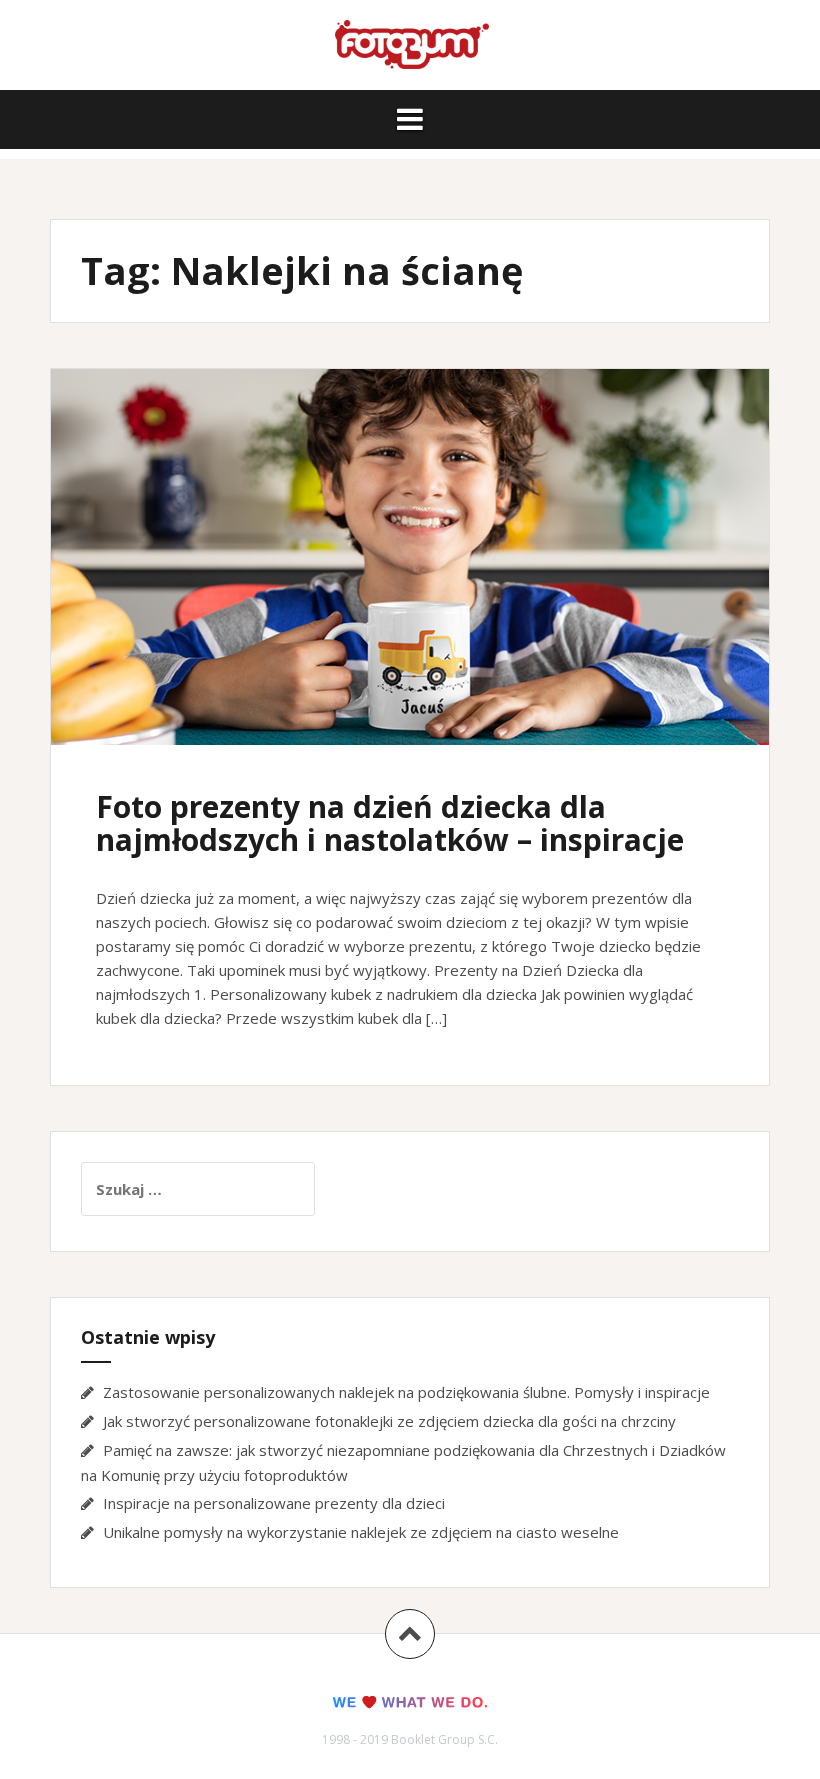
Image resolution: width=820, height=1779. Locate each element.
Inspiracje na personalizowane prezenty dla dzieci (274, 1503)
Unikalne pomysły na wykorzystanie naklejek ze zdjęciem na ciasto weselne (361, 1532)
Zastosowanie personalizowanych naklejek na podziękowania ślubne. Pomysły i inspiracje (406, 1392)
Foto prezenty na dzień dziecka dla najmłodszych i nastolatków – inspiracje (390, 823)
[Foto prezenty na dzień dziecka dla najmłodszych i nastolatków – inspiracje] (409, 572)
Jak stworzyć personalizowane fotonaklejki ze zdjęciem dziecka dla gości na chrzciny (389, 1421)
